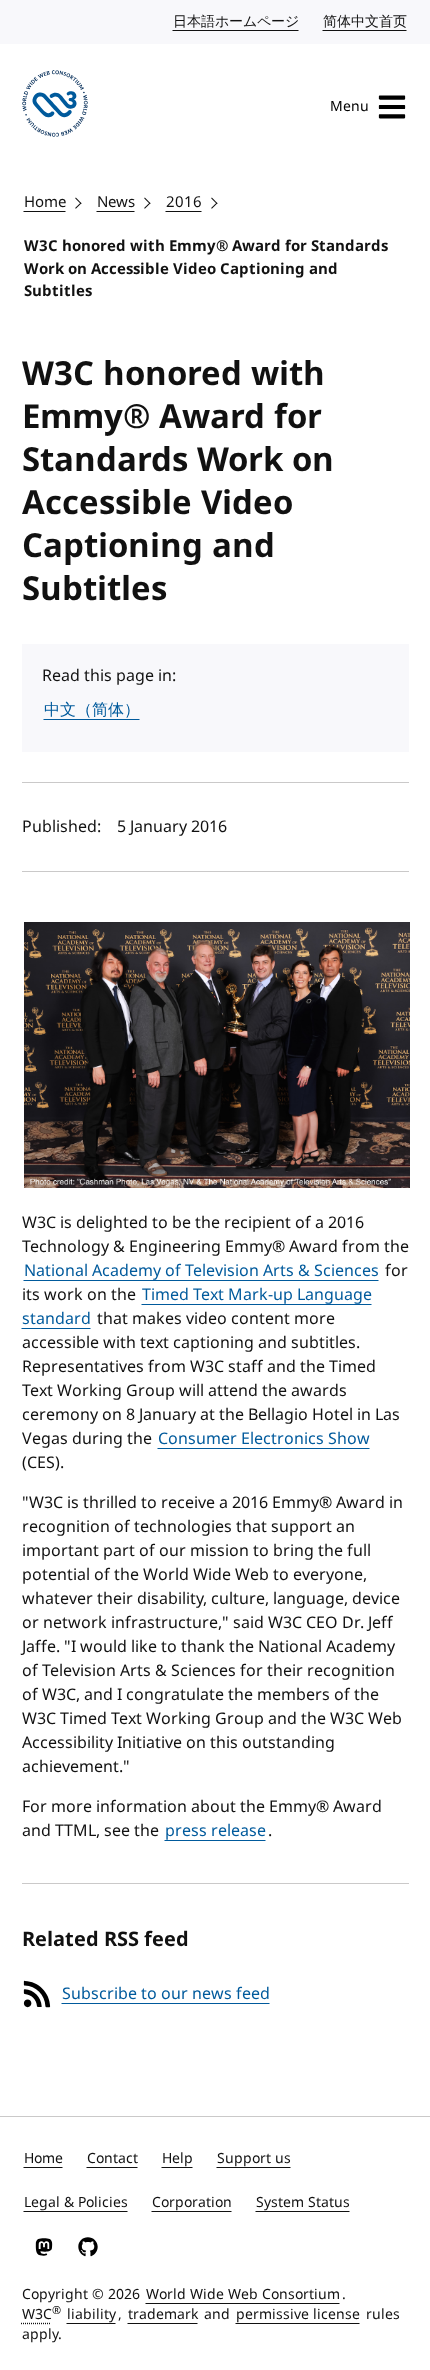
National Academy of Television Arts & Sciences (201, 1271)
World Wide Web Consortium (243, 2294)
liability (91, 2314)
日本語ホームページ (237, 21)
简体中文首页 (366, 21)
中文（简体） (92, 710)
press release (215, 1831)
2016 (184, 202)
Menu (349, 106)
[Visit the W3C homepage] (55, 107)
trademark (163, 2314)
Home (45, 202)
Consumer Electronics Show (264, 1439)
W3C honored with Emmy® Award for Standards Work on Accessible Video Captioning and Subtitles (206, 268)
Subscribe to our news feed (166, 1994)
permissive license (298, 2314)
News (116, 202)
